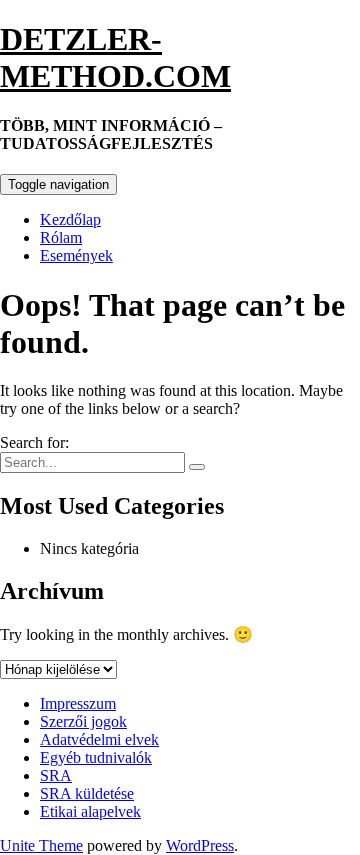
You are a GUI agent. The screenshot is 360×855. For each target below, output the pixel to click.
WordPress (200, 845)
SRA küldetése (87, 793)
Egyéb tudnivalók (96, 757)
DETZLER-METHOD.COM (115, 57)
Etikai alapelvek (90, 811)
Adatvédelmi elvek (99, 739)
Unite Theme (41, 845)
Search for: (34, 442)
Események (76, 255)
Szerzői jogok (83, 721)
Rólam (61, 237)
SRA (56, 775)
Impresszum (78, 703)
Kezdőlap (70, 219)
